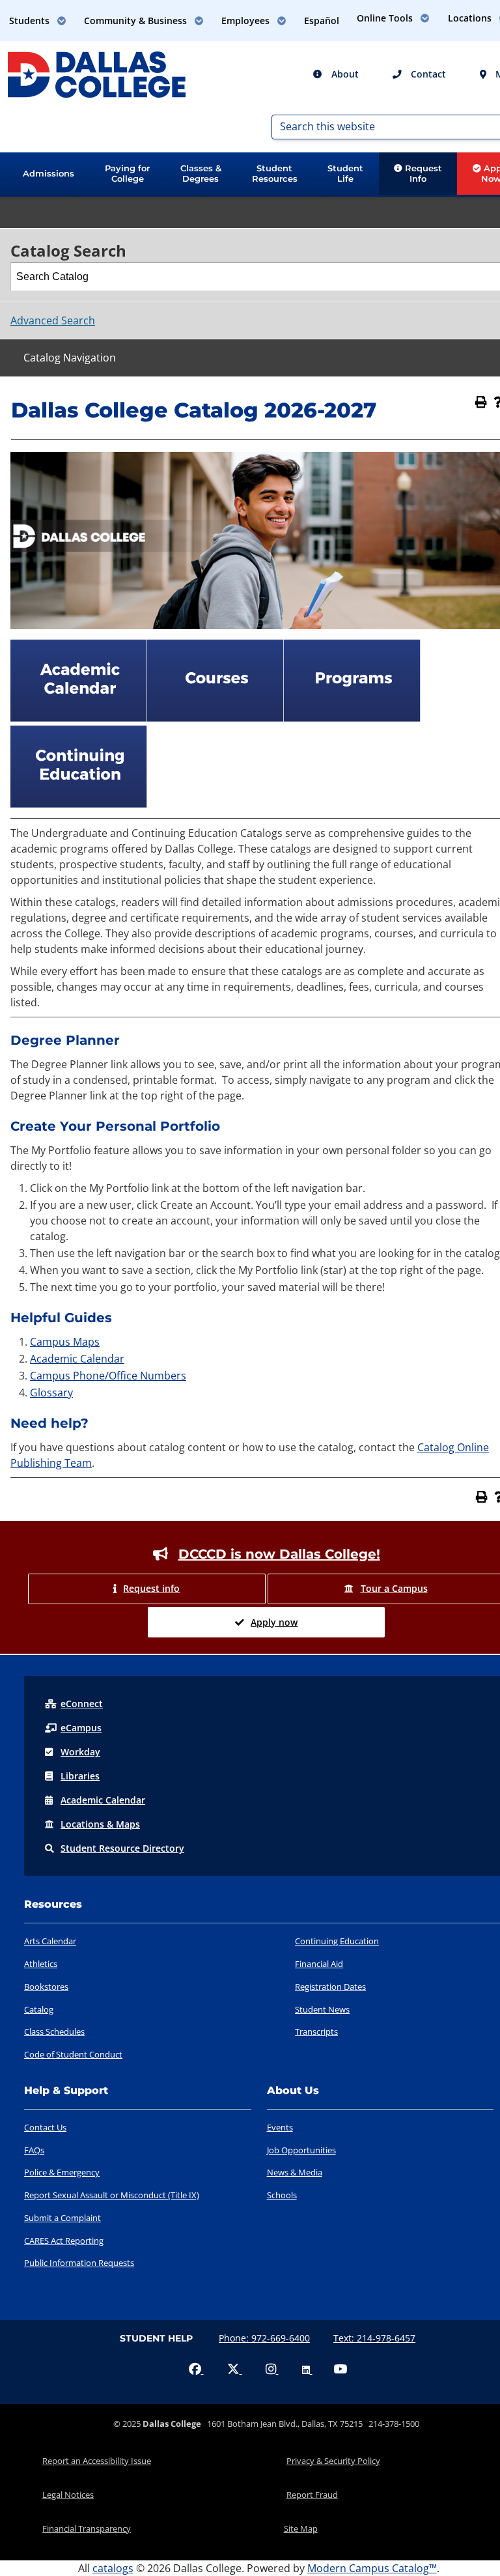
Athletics (41, 1964)
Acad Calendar (103, 1800)
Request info (151, 1588)
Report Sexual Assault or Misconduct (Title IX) (112, 2195)
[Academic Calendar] (79, 718)
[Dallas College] (97, 74)
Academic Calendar (77, 1359)
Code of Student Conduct (73, 2054)
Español (322, 21)
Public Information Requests (79, 2263)
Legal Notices (68, 2495)
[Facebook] (196, 2370)
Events (280, 2127)
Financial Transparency (87, 2528)
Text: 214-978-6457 (374, 2338)
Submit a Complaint (62, 2218)
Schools (282, 2195)
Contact (427, 74)
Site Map (301, 2528)
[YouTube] (340, 2370)
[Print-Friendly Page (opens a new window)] (481, 402)
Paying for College (127, 173)
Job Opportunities (301, 2150)
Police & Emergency (62, 2172)
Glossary (51, 1393)
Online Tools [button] (386, 18)
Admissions (49, 173)
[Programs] (352, 718)
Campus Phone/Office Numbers (108, 1376)
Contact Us (45, 2127)
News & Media (295, 2172)
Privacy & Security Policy (333, 2461)
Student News (322, 2009)
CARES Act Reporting (64, 2241)
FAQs (34, 2150)
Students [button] (31, 21)
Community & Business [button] (137, 21)
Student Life (345, 173)
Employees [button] (247, 21)
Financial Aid (319, 1964)
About (344, 74)
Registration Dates (330, 1987)
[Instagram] (272, 2370)
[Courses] (215, 718)
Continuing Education (337, 1941)
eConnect (82, 1704)
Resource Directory (122, 1848)
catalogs (113, 2568)
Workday (80, 1752)
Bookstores (46, 1987)
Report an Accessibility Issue (97, 2461)
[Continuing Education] (79, 804)
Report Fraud (312, 2495)
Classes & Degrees (201, 173)
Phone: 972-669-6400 (264, 2338)
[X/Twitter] (235, 2370)
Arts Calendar (50, 1941)
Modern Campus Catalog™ (372, 2568)
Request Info (422, 173)
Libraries (80, 1776)
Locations (100, 1824)
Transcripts (316, 2031)
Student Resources (275, 173)
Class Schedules (54, 2031)
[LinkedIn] (307, 2370)
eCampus (81, 1728)
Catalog (39, 2009)
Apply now (274, 1622)
